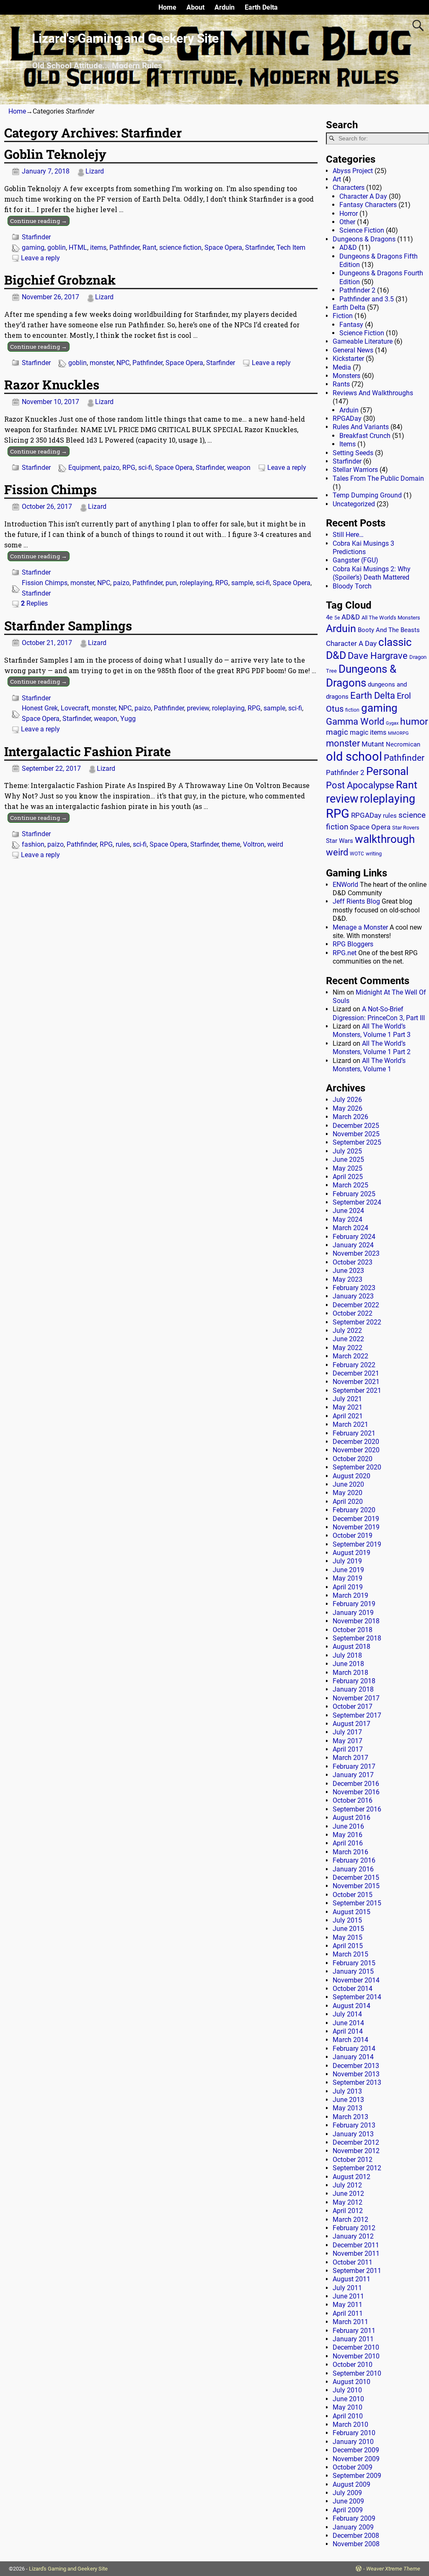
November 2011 (356, 2253)
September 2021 (357, 1390)
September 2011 (357, 2271)
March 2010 (350, 2424)
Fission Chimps (50, 489)
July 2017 (347, 1732)
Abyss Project (353, 171)
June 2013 (348, 2100)
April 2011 (348, 2313)
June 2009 (348, 2501)
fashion (33, 844)
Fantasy (351, 325)
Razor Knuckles (52, 385)
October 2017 (353, 1707)
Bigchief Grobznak (60, 280)
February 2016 (354, 1860)
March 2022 (350, 1356)
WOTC (357, 854)
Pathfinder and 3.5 (367, 299)
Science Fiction (362, 230)
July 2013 (347, 2091)
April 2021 (348, 1416)
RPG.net (345, 953)
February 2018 (354, 1681)
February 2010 (354, 2433)
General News (353, 350)
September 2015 (357, 1903)
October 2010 (353, 2365)
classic (395, 642)
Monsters (346, 376)
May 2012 (348, 2202)
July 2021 (347, 1399)
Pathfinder (124, 247)
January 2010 (353, 2442)
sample (242, 583)
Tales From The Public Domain (378, 478)
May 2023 (348, 1279)
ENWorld (345, 885)
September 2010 (357, 2373)
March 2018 (350, 1673)
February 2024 (354, 1237)
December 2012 (356, 2142)
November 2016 (356, 1792)
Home (167, 7)
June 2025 (348, 1160)
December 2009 (356, 2450)
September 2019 (357, 1544)
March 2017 (350, 1758)
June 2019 (348, 1570)
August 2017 (351, 1724)
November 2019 (356, 1527)
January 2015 (353, 1971)
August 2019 (351, 1553)
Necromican (403, 744)
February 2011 (354, 2331)
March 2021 (350, 1424)
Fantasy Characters (368, 205)
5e (337, 618)
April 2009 (348, 2510)
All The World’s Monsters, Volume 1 (369, 1065)
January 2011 (353, 2339)
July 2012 (347, 2185)
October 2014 (353, 1989)
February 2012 (354, 2228)
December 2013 (356, 2066)
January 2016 (353, 1869)
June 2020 (348, 1484)
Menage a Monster (360, 927)
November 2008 (356, 2544)
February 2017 (354, 1766)
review (342, 799)
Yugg (128, 719)
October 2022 (353, 1313)
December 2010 (356, 2347)
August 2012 (351, 2177)
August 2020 (351, 1476)
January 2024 (353, 1245)
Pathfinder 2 (357, 290)
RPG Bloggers (353, 944)
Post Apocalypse (360, 785)
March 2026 (350, 1117)
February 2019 (354, 1604)
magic (337, 732)
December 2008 (356, 2536)
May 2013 (348, 2108)
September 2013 (357, 2082)
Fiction (343, 316)
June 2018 (348, 1664)
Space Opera (223, 247)
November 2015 (356, 1886)
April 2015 (348, 1946)
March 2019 (350, 1595)
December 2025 (356, 1126)
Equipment (84, 468)
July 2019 (347, 1561)
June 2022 (348, 1339)
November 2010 (356, 2356)
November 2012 (356, 2151)
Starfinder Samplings (68, 626)
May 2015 (348, 1937)
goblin (57, 247)
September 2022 (357, 1322)
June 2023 (348, 1271)
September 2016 (357, 1809)
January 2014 (353, 2057)
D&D (336, 655)
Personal (387, 771)
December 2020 (356, 1442)
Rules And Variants (361, 427)
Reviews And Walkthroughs (373, 393)
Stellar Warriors (355, 470)
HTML (78, 247)
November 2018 (356, 1621)
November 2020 (356, 1450)
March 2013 (350, 2117)
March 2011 (350, 2322)
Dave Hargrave (378, 656)
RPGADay (347, 419)
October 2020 (353, 1459)
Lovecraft (75, 708)
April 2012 (348, 2211)
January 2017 (353, 1775)
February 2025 (354, 1194)
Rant (149, 247)
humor (414, 722)
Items (348, 444)
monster (102, 363)
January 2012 (353, 2236)
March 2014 (350, 2040)
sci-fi (145, 468)
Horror (349, 214)
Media (342, 367)
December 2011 (356, 2245)
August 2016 (351, 1818)
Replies (34, 603)
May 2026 (348, 1108)
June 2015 (348, 1929)
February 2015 (354, 1963)
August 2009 (351, 2484)
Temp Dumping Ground (367, 495)
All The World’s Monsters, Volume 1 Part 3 (372, 1030)
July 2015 (347, 1920)
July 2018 (347, 1655)
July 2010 (347, 2390)
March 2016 (350, 1852)
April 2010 (348, 2416)
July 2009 (347, 2493)
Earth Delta (261, 7)
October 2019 (353, 1535)
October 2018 (353, 1630)
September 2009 (357, 2476)
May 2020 (348, 1493)
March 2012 (350, 2220)
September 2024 (357, 1202)
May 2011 (348, 2305)
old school (354, 757)
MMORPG (398, 733)
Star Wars (340, 841)
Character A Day (363, 196)
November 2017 (356, 1698)
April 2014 (348, 2031)
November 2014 (356, 1980)
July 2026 (347, 1100)
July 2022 (347, 1331)
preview (198, 708)
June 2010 (348, 2399)
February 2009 (354, 2518)
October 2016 (353, 1800)
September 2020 (357, 1467)
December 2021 (356, 1373)
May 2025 (348, 1168)
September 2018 (357, 1638)
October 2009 (353, 2467)
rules (123, 844)
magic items (368, 732)
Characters (349, 188)
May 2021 (348, 1407)
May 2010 (348, 2407)
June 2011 (348, 2296)
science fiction (180, 247)
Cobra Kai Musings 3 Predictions (363, 548)
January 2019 (353, 1613)
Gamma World (355, 722)
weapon (239, 468)
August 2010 (351, 2382)
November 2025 (356, 1134)
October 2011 (353, 2262)
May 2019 (348, 1578)
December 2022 (356, 1305)
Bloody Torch (352, 586)
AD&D (348, 247)
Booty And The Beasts (389, 630)
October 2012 (353, 2160)
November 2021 (356, 1382)
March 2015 (350, 1954)
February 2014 (354, 2049)
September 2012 (357, 2168)
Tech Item (291, 247)
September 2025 (357, 1142)
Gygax (392, 723)
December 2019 (356, 1519)
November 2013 (356, 2074)
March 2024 (350, 1228)
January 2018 (353, 1689)
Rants (341, 384)
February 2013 (354, 2125)
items (98, 247)
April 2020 (348, 1502)
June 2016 (348, 1826)
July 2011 (347, 2288)
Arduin (225, 7)
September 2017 (357, 1715)
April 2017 (348, 1749)
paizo (111, 468)
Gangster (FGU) (355, 560)
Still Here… (348, 535)
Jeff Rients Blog (356, 901)
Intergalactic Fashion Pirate (88, 751)
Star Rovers (406, 828)
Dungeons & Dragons (364, 239)
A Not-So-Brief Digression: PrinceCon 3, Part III (379, 1013)
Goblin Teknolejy (55, 154)
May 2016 (348, 1835)
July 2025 (347, 1151)
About (195, 7)
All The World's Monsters (391, 618)
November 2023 (356, 1253)
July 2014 (347, 2014)
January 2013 (353, 2134)
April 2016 (348, 1843)
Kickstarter (348, 359)
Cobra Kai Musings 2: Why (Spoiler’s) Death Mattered (372, 573)
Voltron (254, 844)
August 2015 (351, 1912)
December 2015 (356, 1878)
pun (171, 583)
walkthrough (385, 839)
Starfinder (36, 237)
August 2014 (351, 2006)
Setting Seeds (353, 453)
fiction (352, 710)
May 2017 (348, 1741)
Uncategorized (354, 504)
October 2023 (353, 1262)
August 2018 (351, 1647)
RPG (129, 468)
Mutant (373, 744)
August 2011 (351, 2279)
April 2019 (348, 1587)
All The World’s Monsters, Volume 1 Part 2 (372, 1048)
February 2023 (354, 1288)
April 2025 (348, 1177)
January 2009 (353, 2527)
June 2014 (348, 2023)
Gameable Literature (363, 341)
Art (337, 179)
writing (374, 854)
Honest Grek (40, 708)
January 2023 (353, 1296)
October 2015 (353, 1895)
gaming (33, 247)
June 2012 (348, 2194)
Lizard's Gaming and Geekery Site (125, 38)
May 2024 (348, 1219)
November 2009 (356, 2459)
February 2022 (354, 1365)
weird (275, 844)
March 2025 (350, 1185)
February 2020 (354, 1510)
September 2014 (357, 1997)
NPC (123, 363)
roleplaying (196, 583)
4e (329, 617)
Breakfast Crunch (365, 436)
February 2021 (354, 1433)
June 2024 (348, 1211)
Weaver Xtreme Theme (393, 2569)
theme (231, 844)
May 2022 (348, 1348)
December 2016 (356, 1784)
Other (347, 222)
